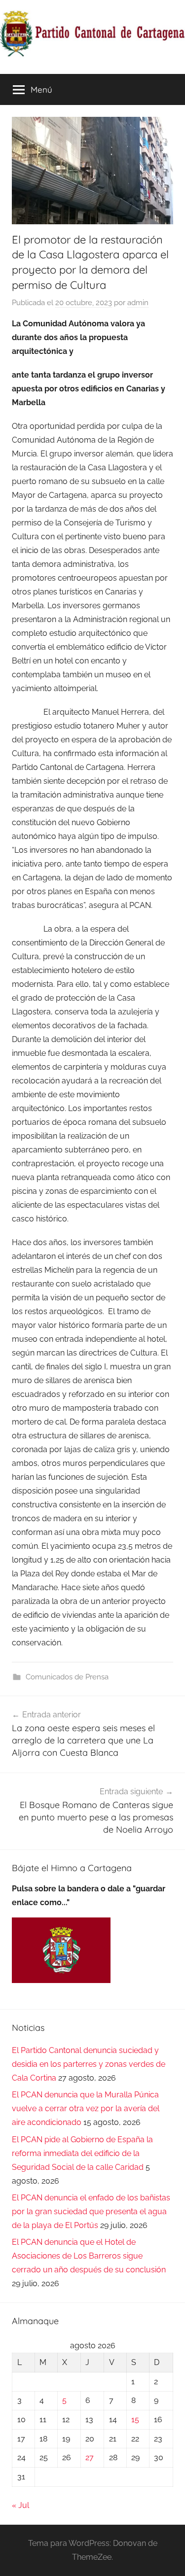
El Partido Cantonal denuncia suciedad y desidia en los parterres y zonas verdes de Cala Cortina (89, 2064)
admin (138, 303)
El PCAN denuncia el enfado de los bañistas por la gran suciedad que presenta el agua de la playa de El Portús (91, 2211)
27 (90, 2457)
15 (135, 2419)
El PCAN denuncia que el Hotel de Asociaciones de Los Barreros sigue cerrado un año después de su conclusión (89, 2256)
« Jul (20, 2505)
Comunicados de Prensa (67, 1677)
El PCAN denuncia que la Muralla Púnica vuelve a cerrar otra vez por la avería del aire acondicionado (86, 2108)
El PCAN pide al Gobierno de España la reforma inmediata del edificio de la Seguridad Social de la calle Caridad (82, 2153)
